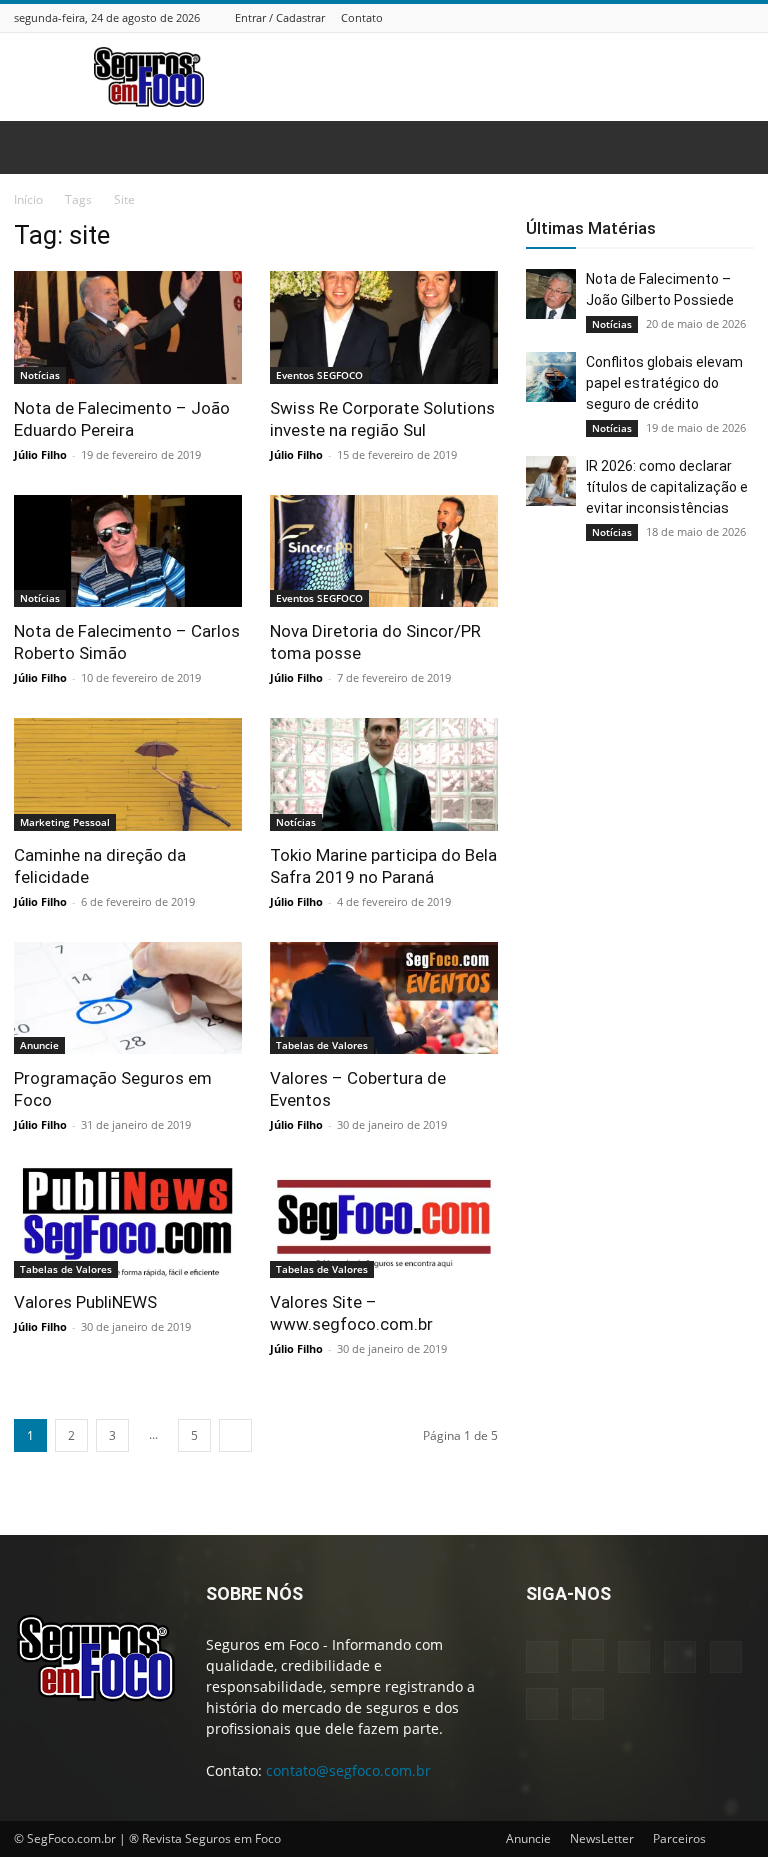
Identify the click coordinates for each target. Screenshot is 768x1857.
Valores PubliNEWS (85, 1302)
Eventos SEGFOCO (319, 375)
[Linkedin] (643, 17)
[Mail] (668, 17)
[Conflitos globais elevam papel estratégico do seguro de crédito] (551, 377)
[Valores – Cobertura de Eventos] (384, 998)
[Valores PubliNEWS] (128, 1221)
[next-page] (235, 1435)
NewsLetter (602, 1838)
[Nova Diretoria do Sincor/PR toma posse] (384, 551)
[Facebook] (593, 17)
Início (28, 199)
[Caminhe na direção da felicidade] (128, 774)
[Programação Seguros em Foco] (128, 998)
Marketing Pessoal (65, 822)
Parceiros (679, 1838)
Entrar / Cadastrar (280, 17)
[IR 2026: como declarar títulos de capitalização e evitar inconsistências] (551, 481)
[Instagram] (618, 17)
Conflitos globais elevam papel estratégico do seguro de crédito (664, 383)
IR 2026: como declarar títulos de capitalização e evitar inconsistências (667, 487)
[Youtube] (743, 17)
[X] (718, 17)
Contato (362, 17)
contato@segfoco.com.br (348, 1770)
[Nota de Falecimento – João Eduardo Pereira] (128, 327)
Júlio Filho (40, 454)
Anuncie (39, 1045)
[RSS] (693, 17)
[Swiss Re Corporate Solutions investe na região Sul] (384, 327)
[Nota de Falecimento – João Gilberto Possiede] (551, 294)
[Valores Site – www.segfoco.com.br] (384, 1221)
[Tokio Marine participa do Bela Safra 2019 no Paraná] (384, 774)
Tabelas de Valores (322, 1045)
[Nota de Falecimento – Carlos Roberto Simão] (128, 551)
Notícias (40, 375)
